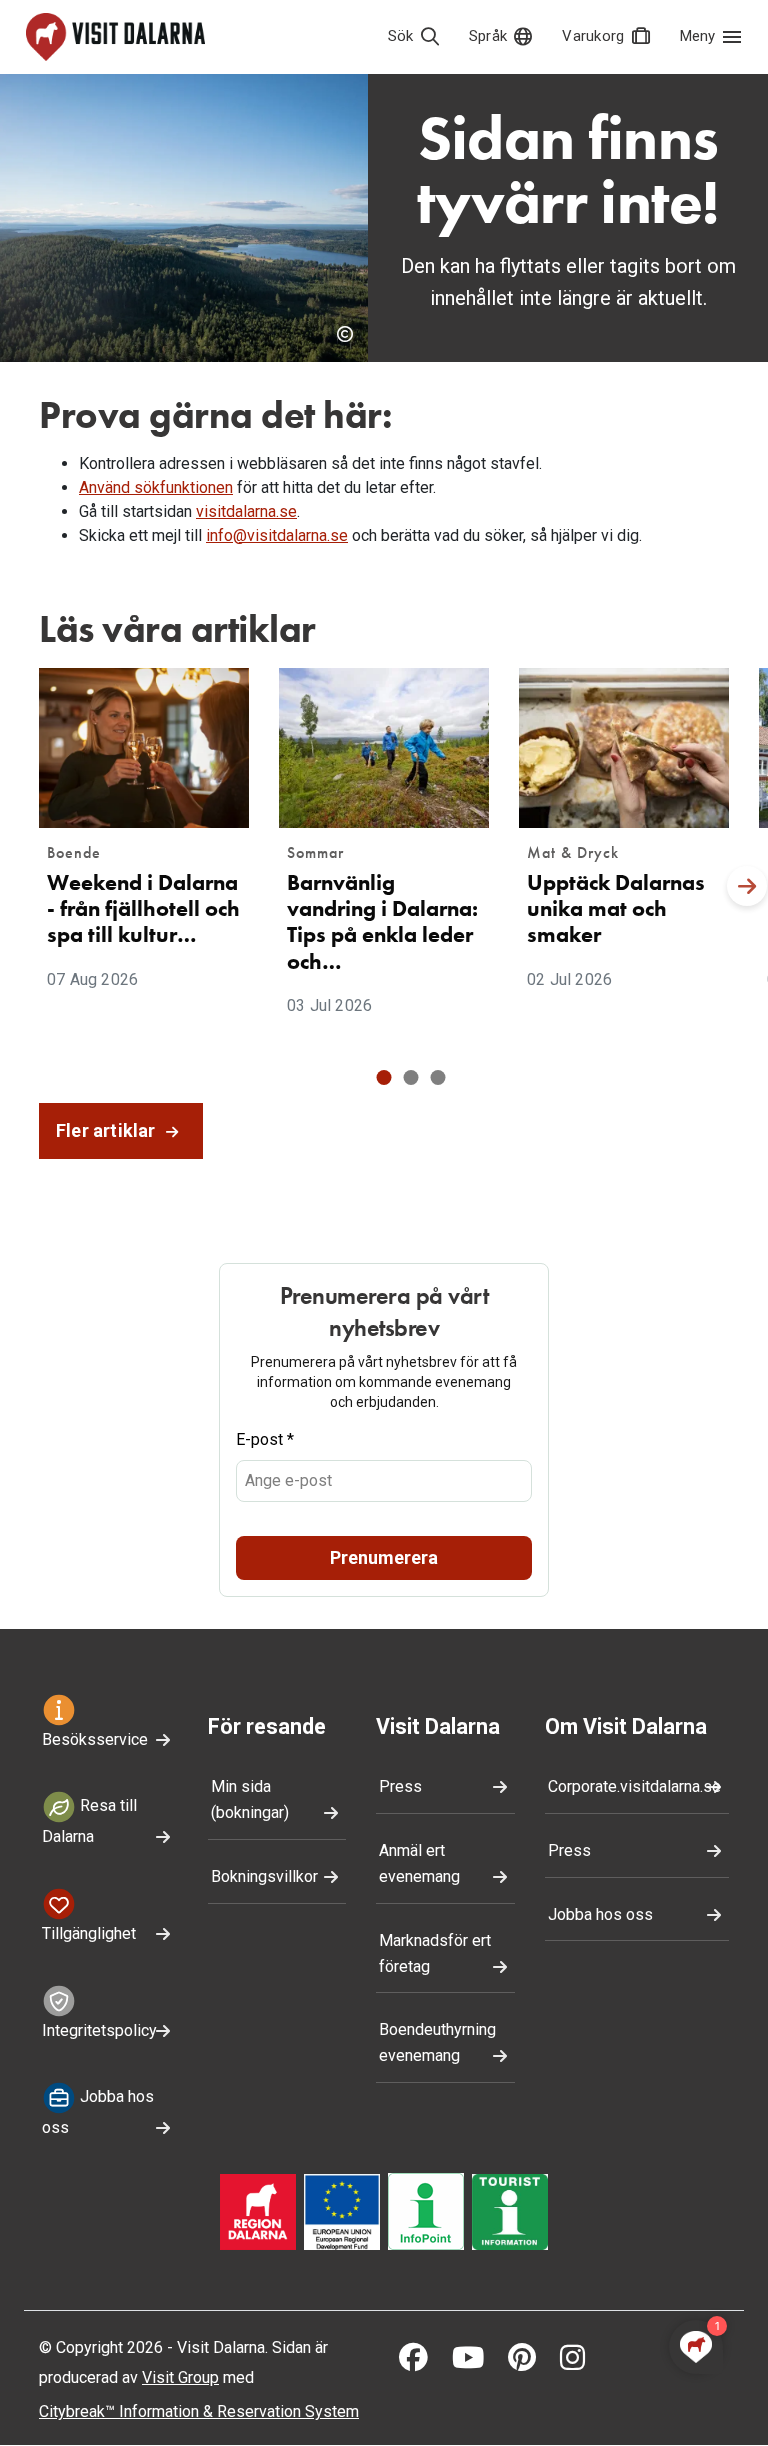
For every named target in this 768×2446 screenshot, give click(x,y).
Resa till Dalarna (89, 1821)
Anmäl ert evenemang (419, 1863)
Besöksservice (95, 1739)
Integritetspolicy (99, 2030)
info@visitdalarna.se (277, 535)
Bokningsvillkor (264, 1876)
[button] (384, 1077)
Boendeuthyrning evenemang (437, 2042)
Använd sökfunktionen (156, 487)
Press (400, 1786)
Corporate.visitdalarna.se (634, 1786)
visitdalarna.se (246, 511)
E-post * (265, 1439)
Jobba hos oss (98, 2112)
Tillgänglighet (89, 1933)
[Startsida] (115, 37)
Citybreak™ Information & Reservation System (199, 2411)
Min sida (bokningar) (250, 1799)
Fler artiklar (108, 1130)
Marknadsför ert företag (435, 1953)
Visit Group (180, 2377)
